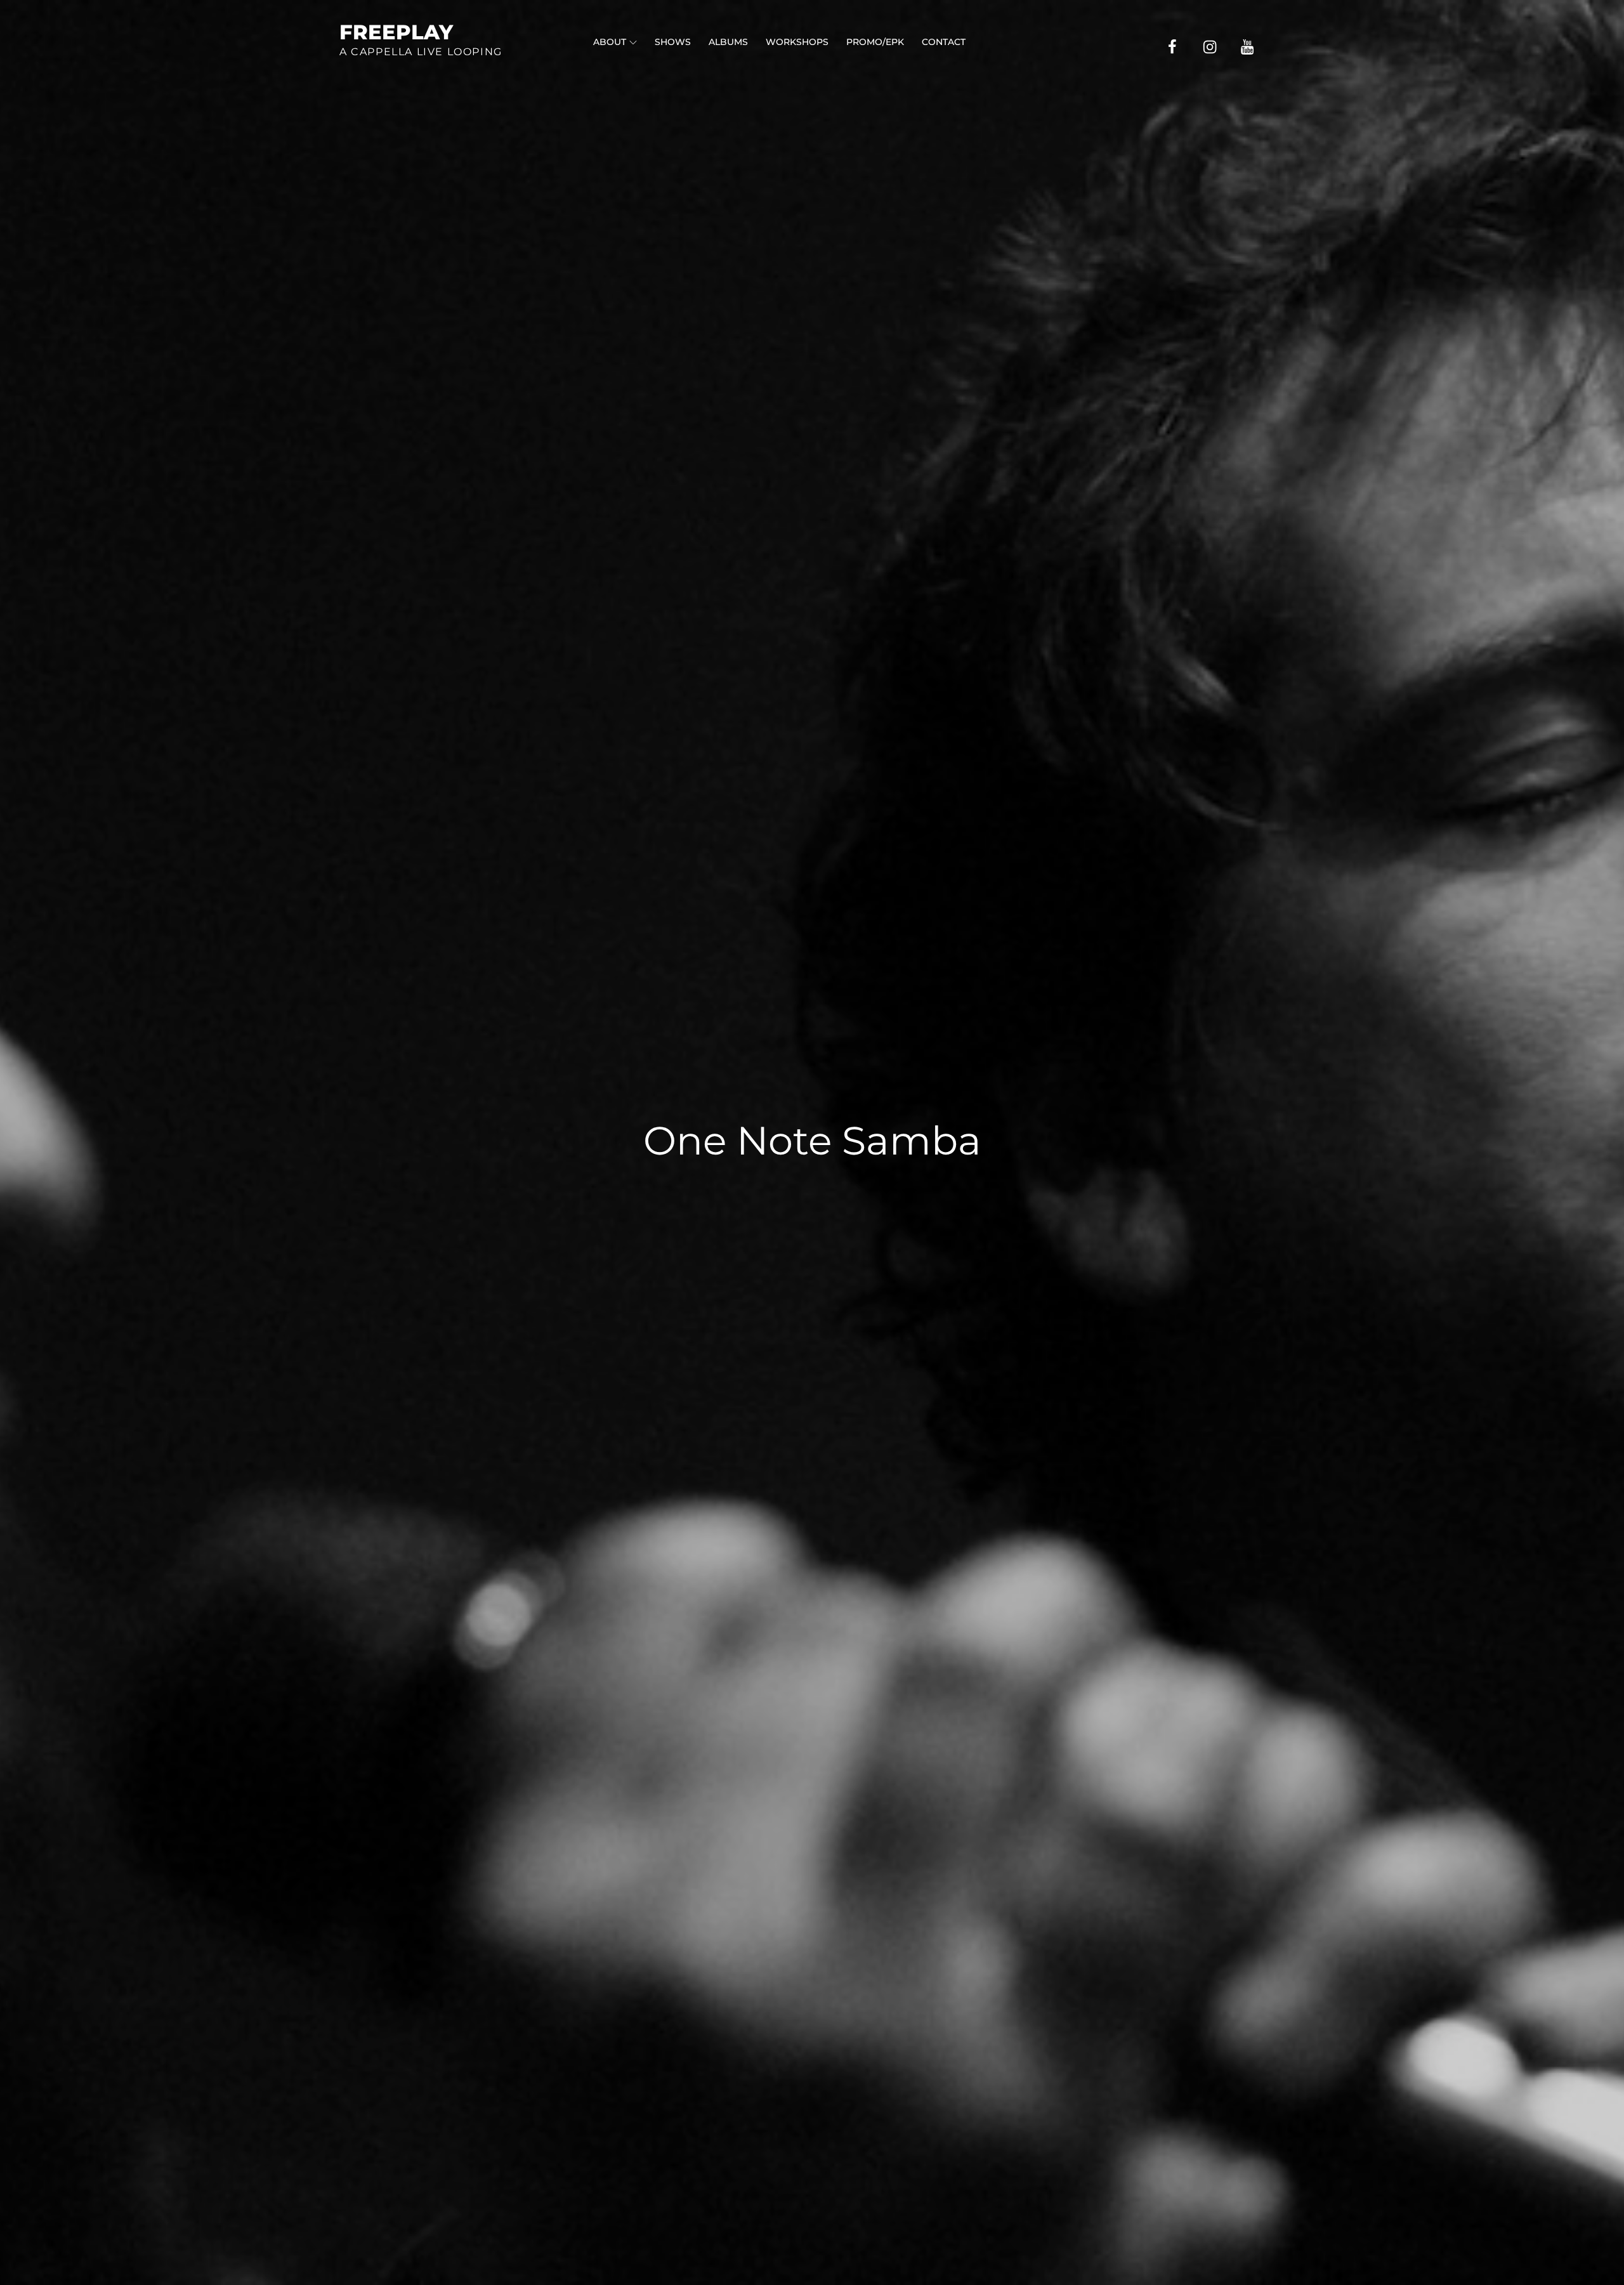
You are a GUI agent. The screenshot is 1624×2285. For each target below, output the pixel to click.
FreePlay (396, 32)
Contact (944, 42)
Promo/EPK (875, 42)
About (610, 42)
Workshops (797, 42)
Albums (728, 42)
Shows (673, 42)
